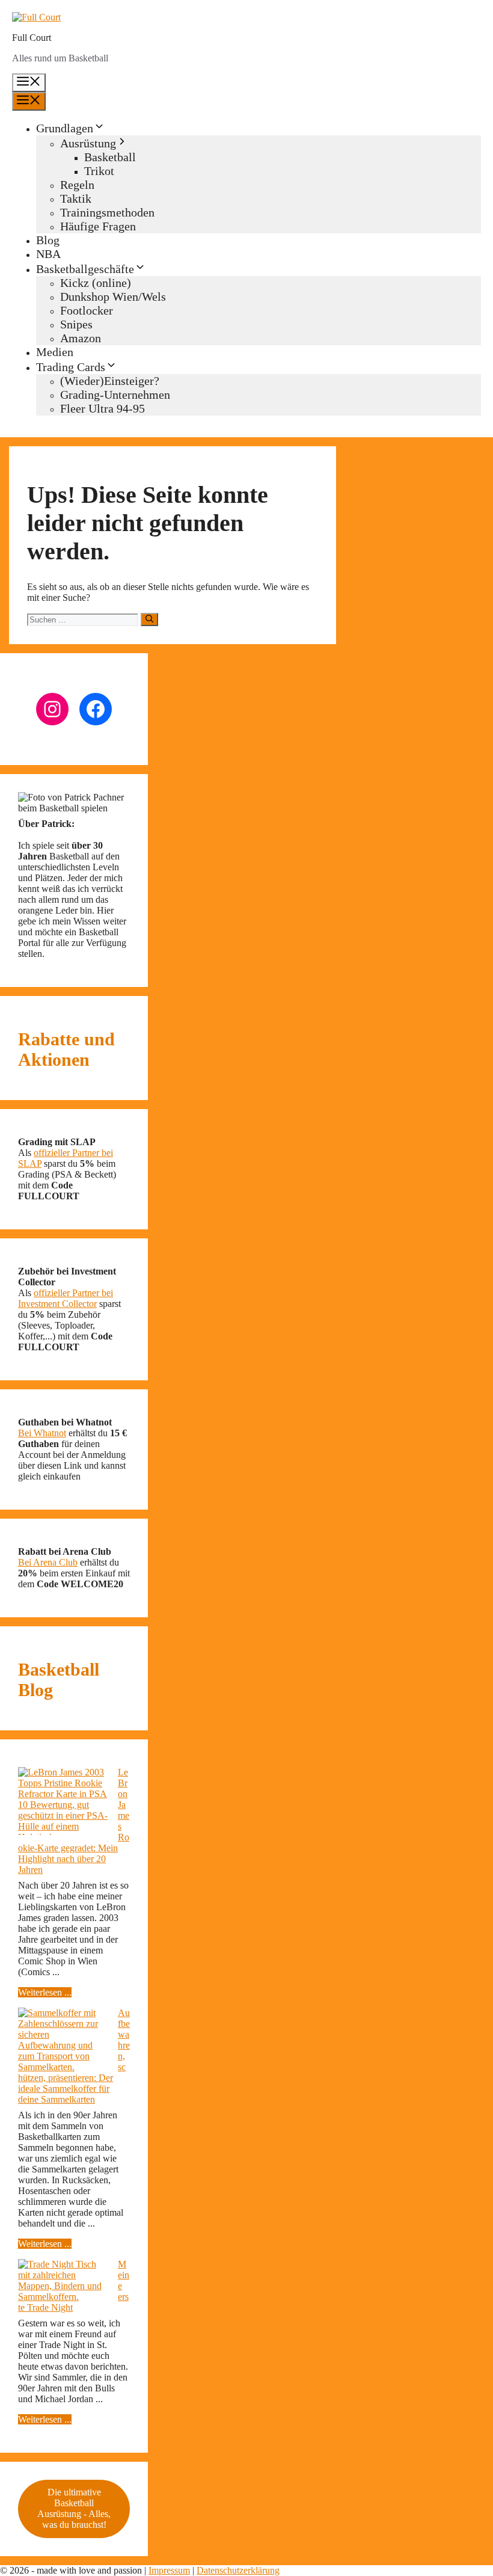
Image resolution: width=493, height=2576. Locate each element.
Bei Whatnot (42, 1433)
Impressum (169, 2570)
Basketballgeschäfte (85, 269)
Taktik (76, 198)
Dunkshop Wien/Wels (113, 297)
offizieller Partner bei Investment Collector (66, 1298)
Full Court (32, 38)
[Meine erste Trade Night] (63, 2281)
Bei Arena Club (48, 1562)
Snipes (76, 324)
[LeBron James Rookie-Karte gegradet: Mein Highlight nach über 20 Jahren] (63, 1805)
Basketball (110, 157)
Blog (48, 240)
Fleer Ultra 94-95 (103, 408)
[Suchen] (149, 619)
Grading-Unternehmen (115, 395)
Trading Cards (71, 367)
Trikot (99, 171)
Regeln (77, 185)
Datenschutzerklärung (238, 2570)
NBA (48, 254)
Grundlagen (65, 128)
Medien (55, 352)
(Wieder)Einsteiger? (110, 381)
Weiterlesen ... (45, 1992)
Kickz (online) (96, 283)
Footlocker (87, 310)
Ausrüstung (88, 143)
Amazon (81, 338)
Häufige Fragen (98, 226)
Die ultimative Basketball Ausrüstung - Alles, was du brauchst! (74, 2508)
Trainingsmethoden (107, 212)
